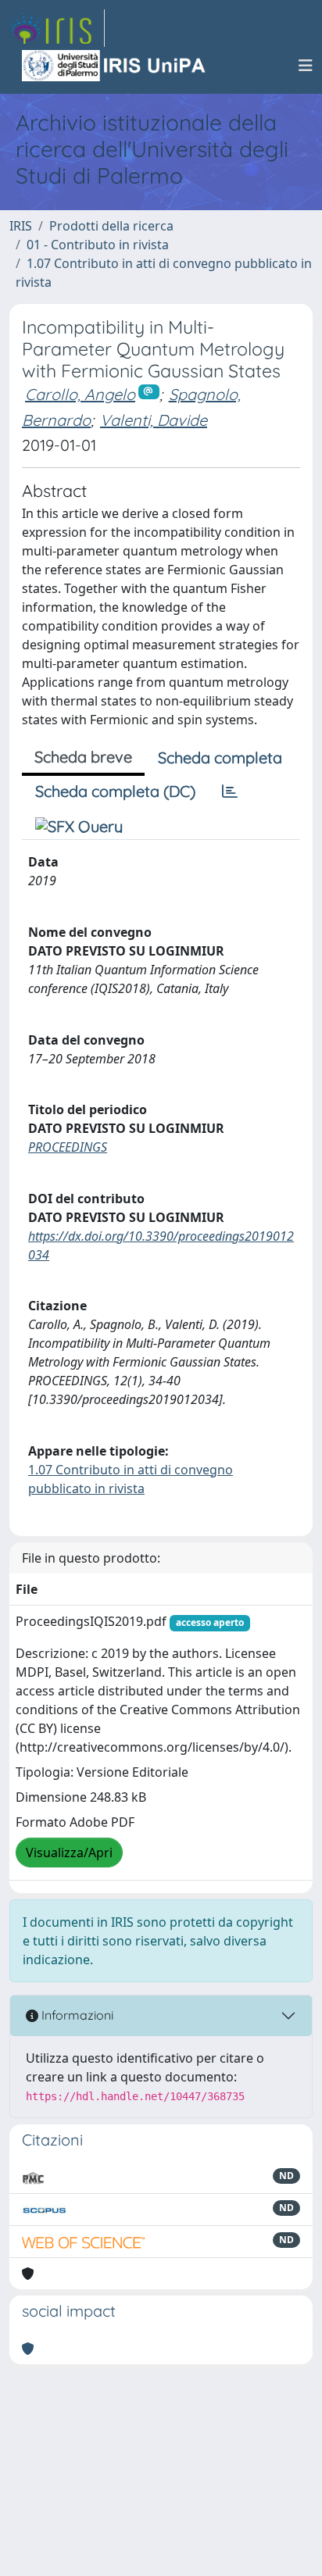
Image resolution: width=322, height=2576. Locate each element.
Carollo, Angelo (80, 394)
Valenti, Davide (154, 420)
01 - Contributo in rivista (98, 245)
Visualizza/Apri (69, 1853)
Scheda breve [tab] (83, 757)
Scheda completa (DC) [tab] (115, 791)
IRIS (21, 226)
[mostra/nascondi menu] (306, 66)
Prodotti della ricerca (111, 226)
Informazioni (76, 2015)
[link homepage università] (115, 66)
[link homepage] (57, 28)
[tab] (230, 791)
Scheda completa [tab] (220, 757)
